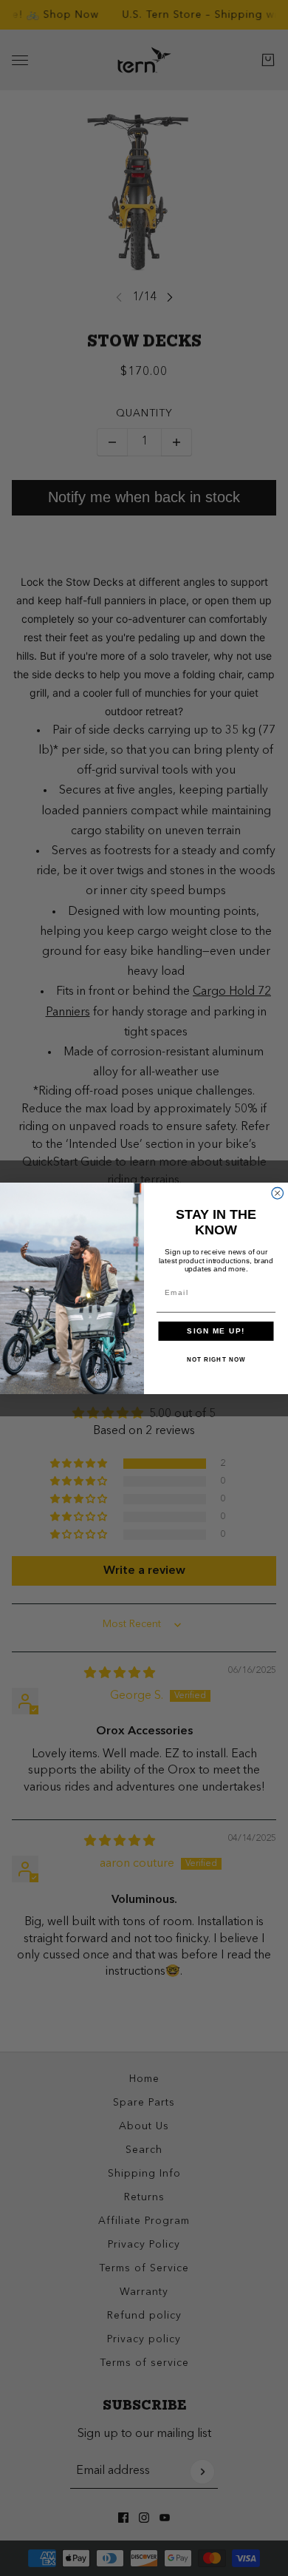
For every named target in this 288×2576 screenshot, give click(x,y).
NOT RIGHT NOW (216, 1360)
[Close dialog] (278, 1193)
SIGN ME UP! (216, 1331)
